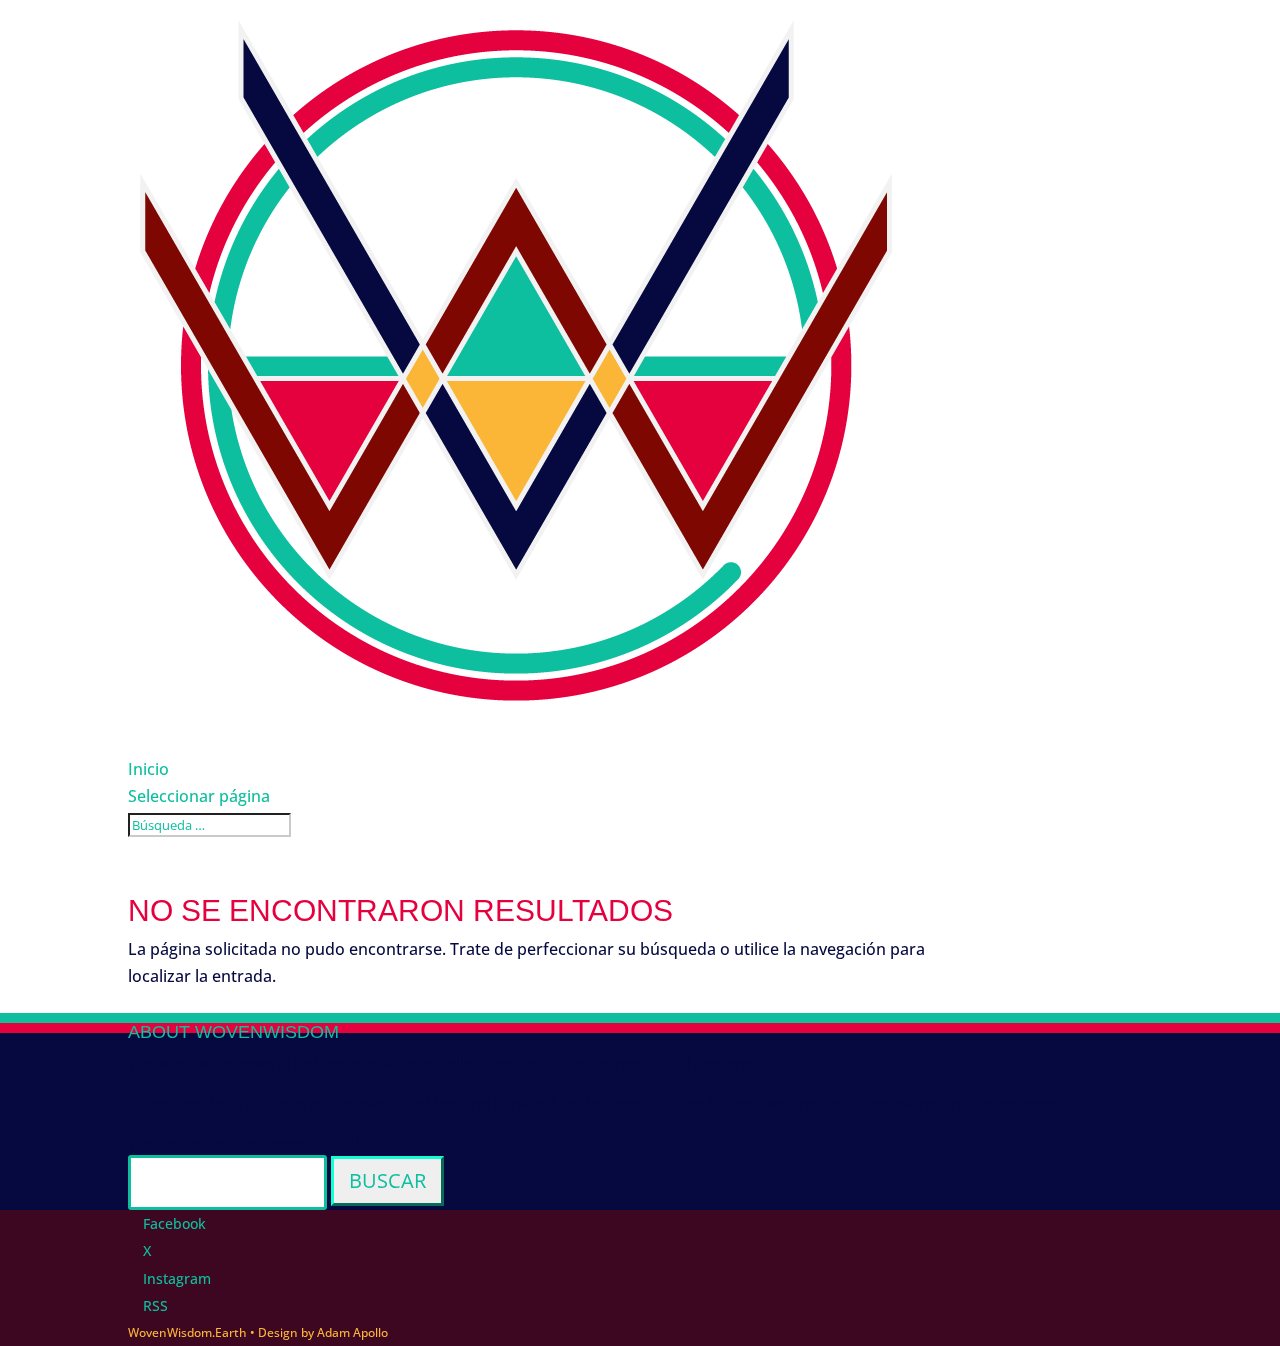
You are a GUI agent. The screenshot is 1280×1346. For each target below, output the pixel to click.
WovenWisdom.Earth (187, 1332)
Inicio (148, 769)
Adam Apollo (352, 1332)
